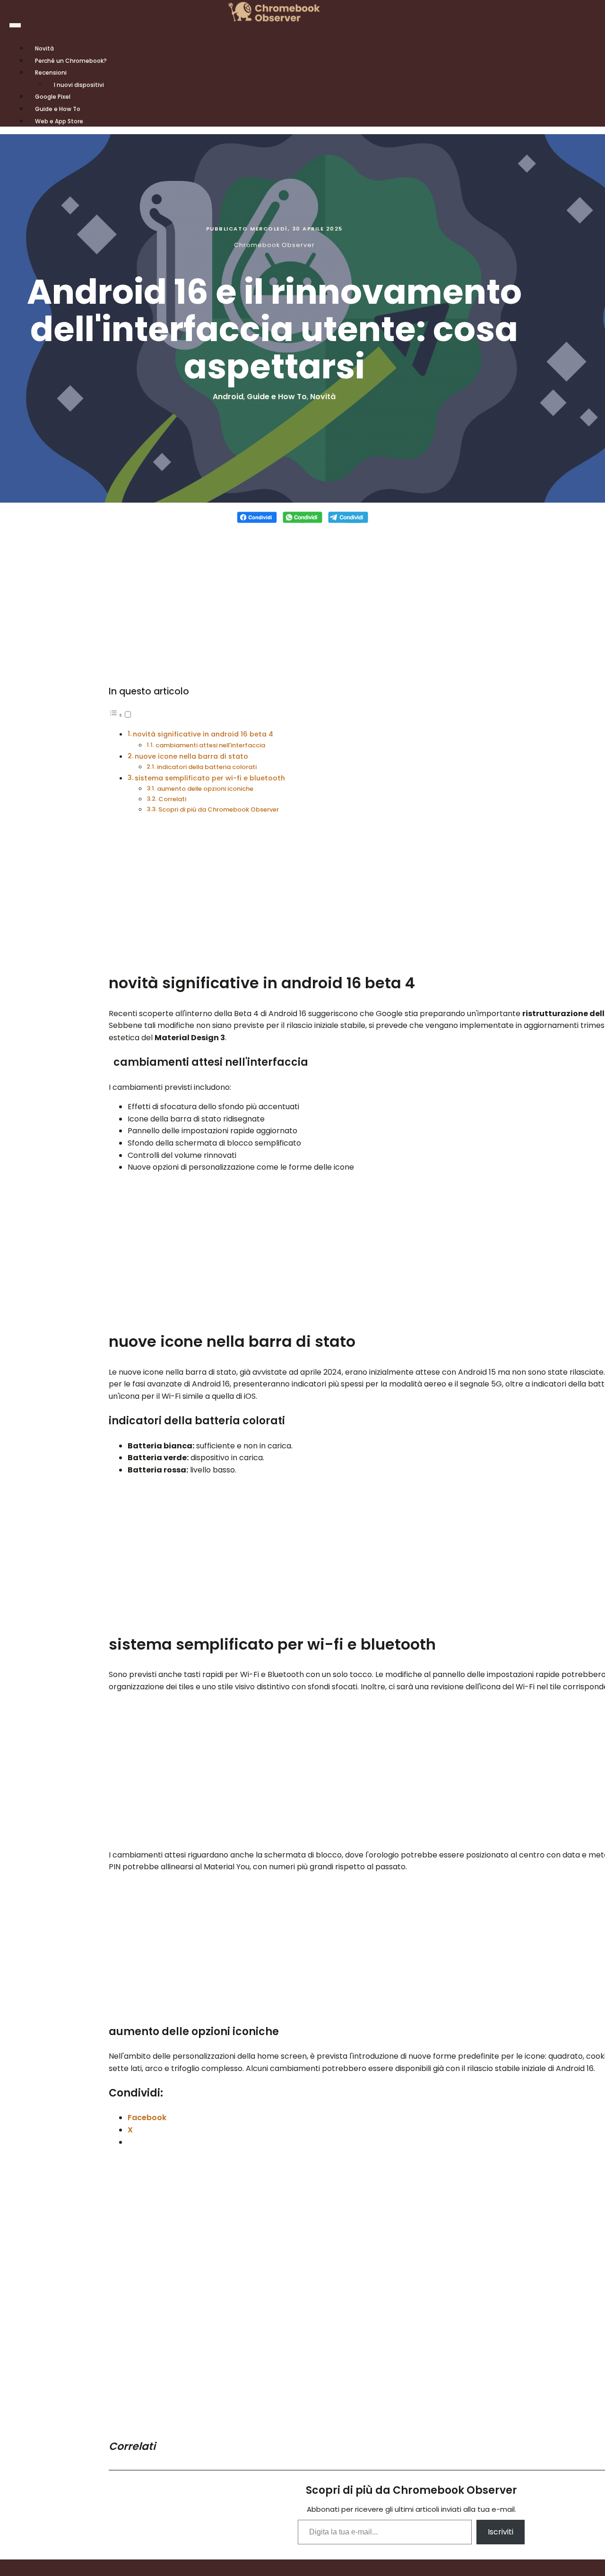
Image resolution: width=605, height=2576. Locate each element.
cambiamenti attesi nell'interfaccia (210, 745)
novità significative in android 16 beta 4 (203, 734)
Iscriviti (501, 2532)
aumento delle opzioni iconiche (205, 789)
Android (228, 397)
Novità (323, 397)
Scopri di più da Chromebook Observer (219, 809)
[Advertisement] (303, 598)
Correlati (172, 799)
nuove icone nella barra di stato (191, 756)
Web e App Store (59, 121)
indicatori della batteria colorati (207, 767)
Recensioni (51, 73)
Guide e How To (277, 397)
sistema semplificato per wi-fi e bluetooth (210, 778)
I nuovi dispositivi (79, 85)
